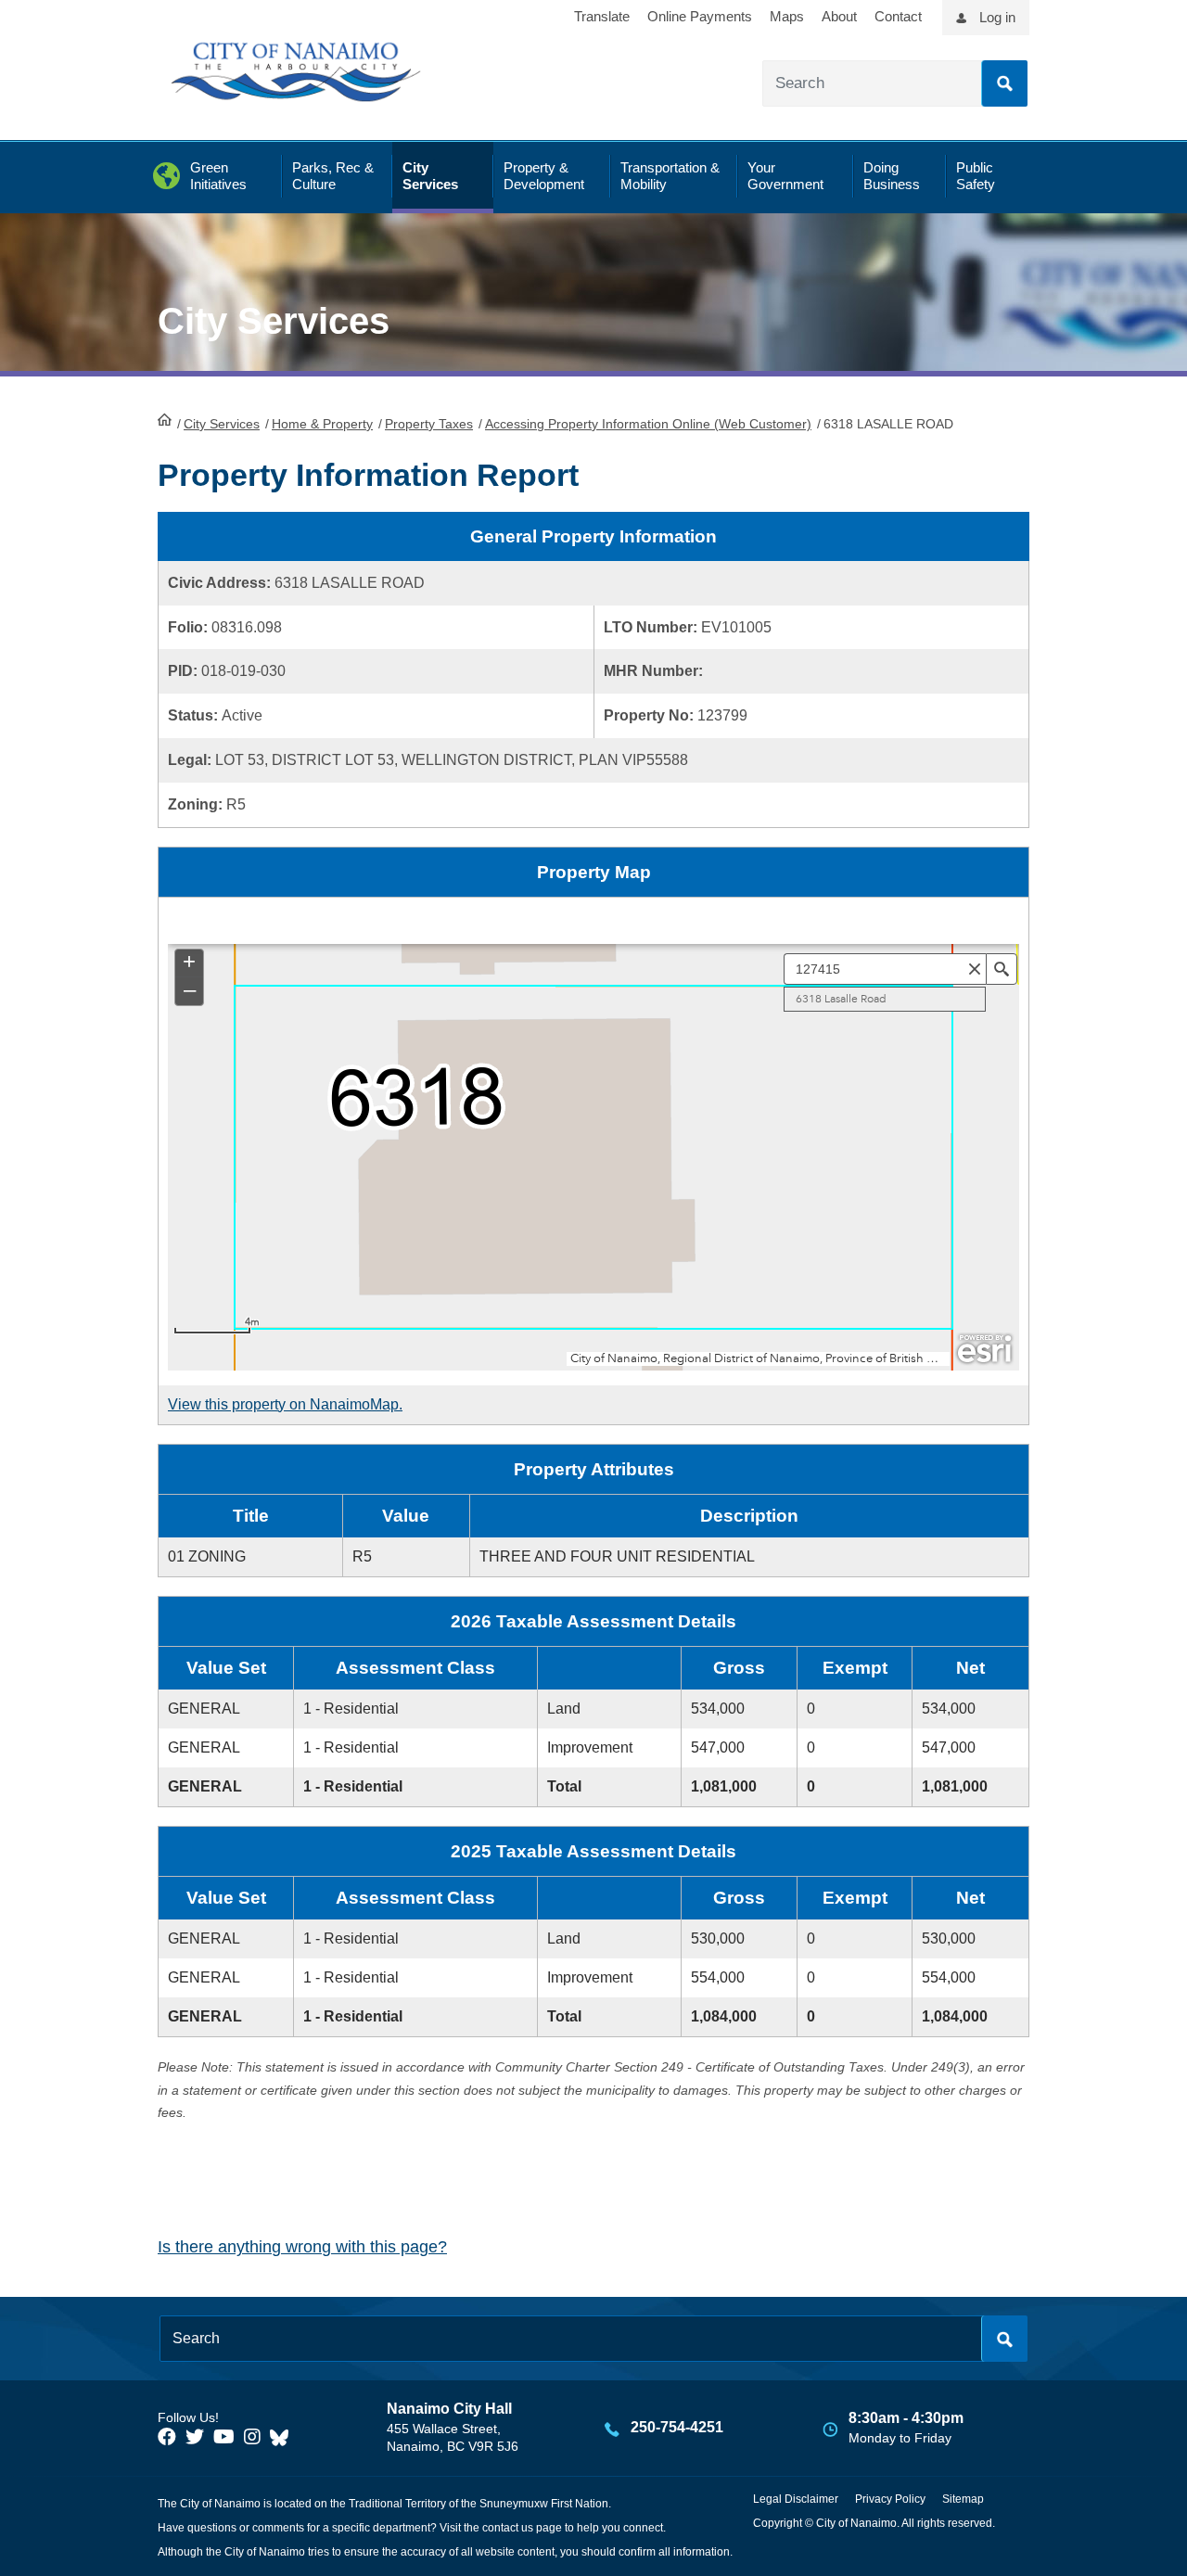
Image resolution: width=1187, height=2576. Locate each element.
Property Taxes (429, 424)
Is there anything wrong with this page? (302, 2247)
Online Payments (700, 16)
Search (1004, 83)
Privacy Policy (890, 2499)
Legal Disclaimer (796, 2499)
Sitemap (963, 2499)
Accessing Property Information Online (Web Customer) (648, 424)
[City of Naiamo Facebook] (167, 2437)
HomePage (165, 419)
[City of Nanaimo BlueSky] (284, 2437)
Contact (898, 16)
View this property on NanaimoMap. (285, 1404)
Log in (997, 17)
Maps (787, 16)
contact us (508, 2528)
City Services (222, 424)
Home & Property (322, 424)
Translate (602, 16)
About (839, 16)
